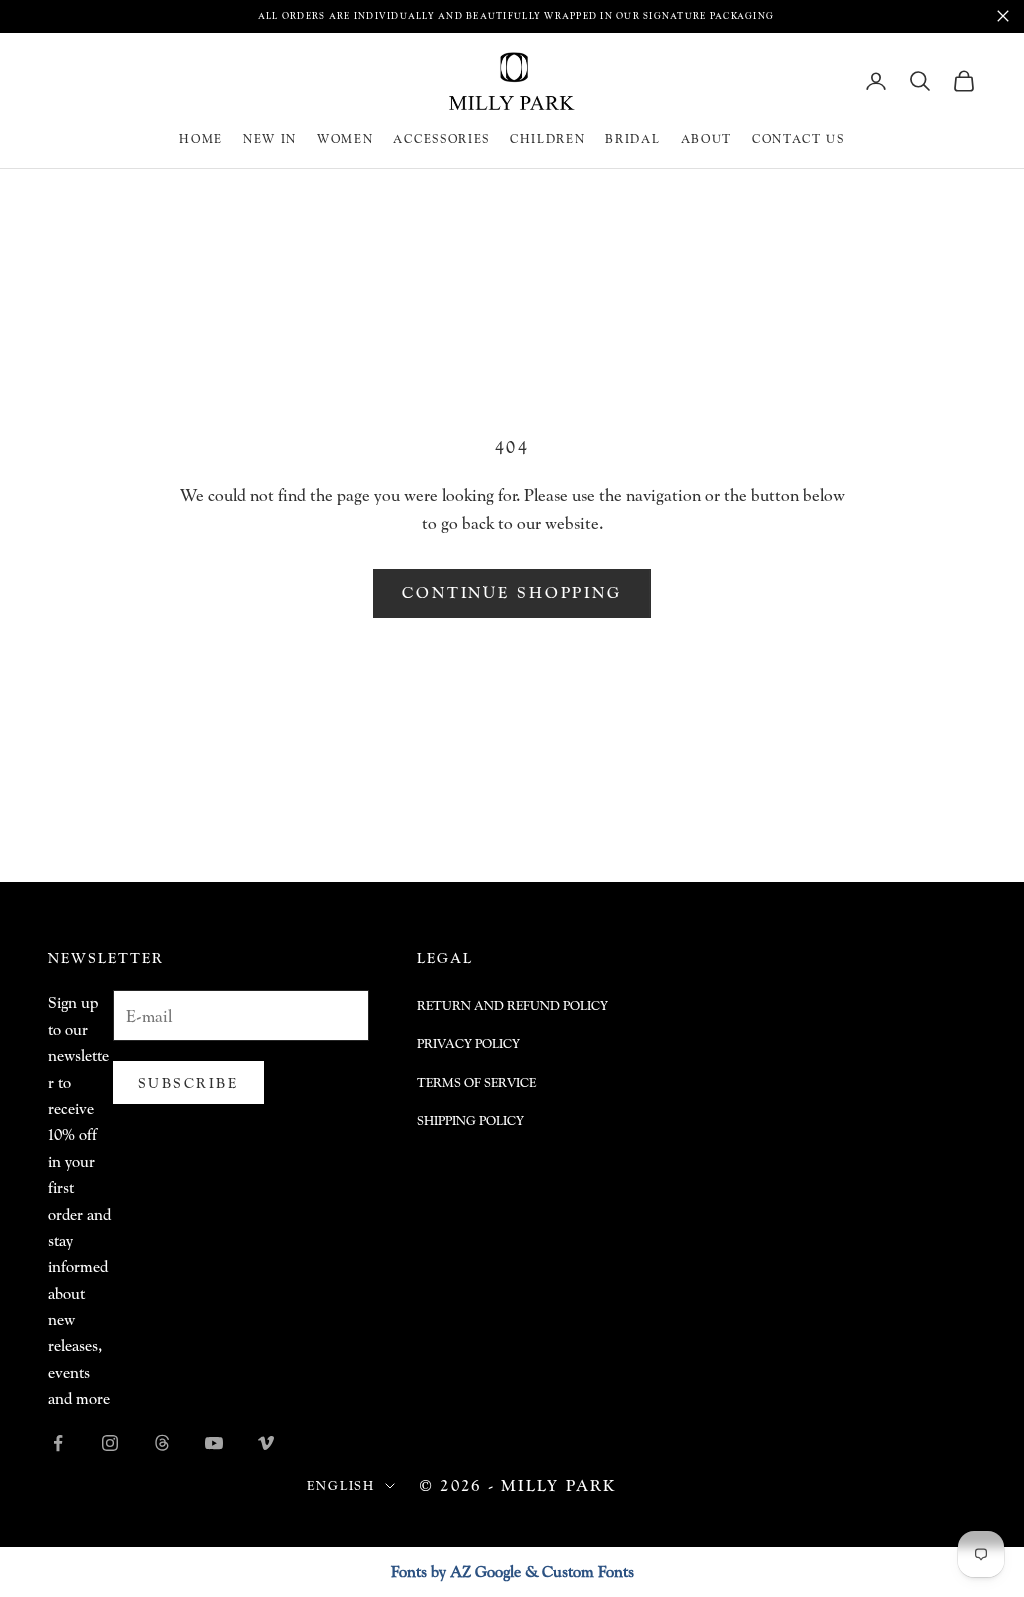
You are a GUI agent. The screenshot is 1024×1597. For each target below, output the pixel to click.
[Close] (1003, 16)
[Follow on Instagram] (110, 1443)
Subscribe (188, 1082)
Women (345, 138)
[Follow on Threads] (162, 1443)
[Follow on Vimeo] (266, 1443)
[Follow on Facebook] (58, 1443)
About (706, 138)
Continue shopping (512, 592)
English (341, 1485)
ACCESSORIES (441, 138)
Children (547, 138)
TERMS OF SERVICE (476, 1082)
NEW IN (270, 138)
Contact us (798, 138)
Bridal (632, 138)
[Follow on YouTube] (214, 1443)
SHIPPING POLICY (470, 1120)
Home (201, 138)
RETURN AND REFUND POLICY (512, 1005)
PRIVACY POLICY (468, 1043)
